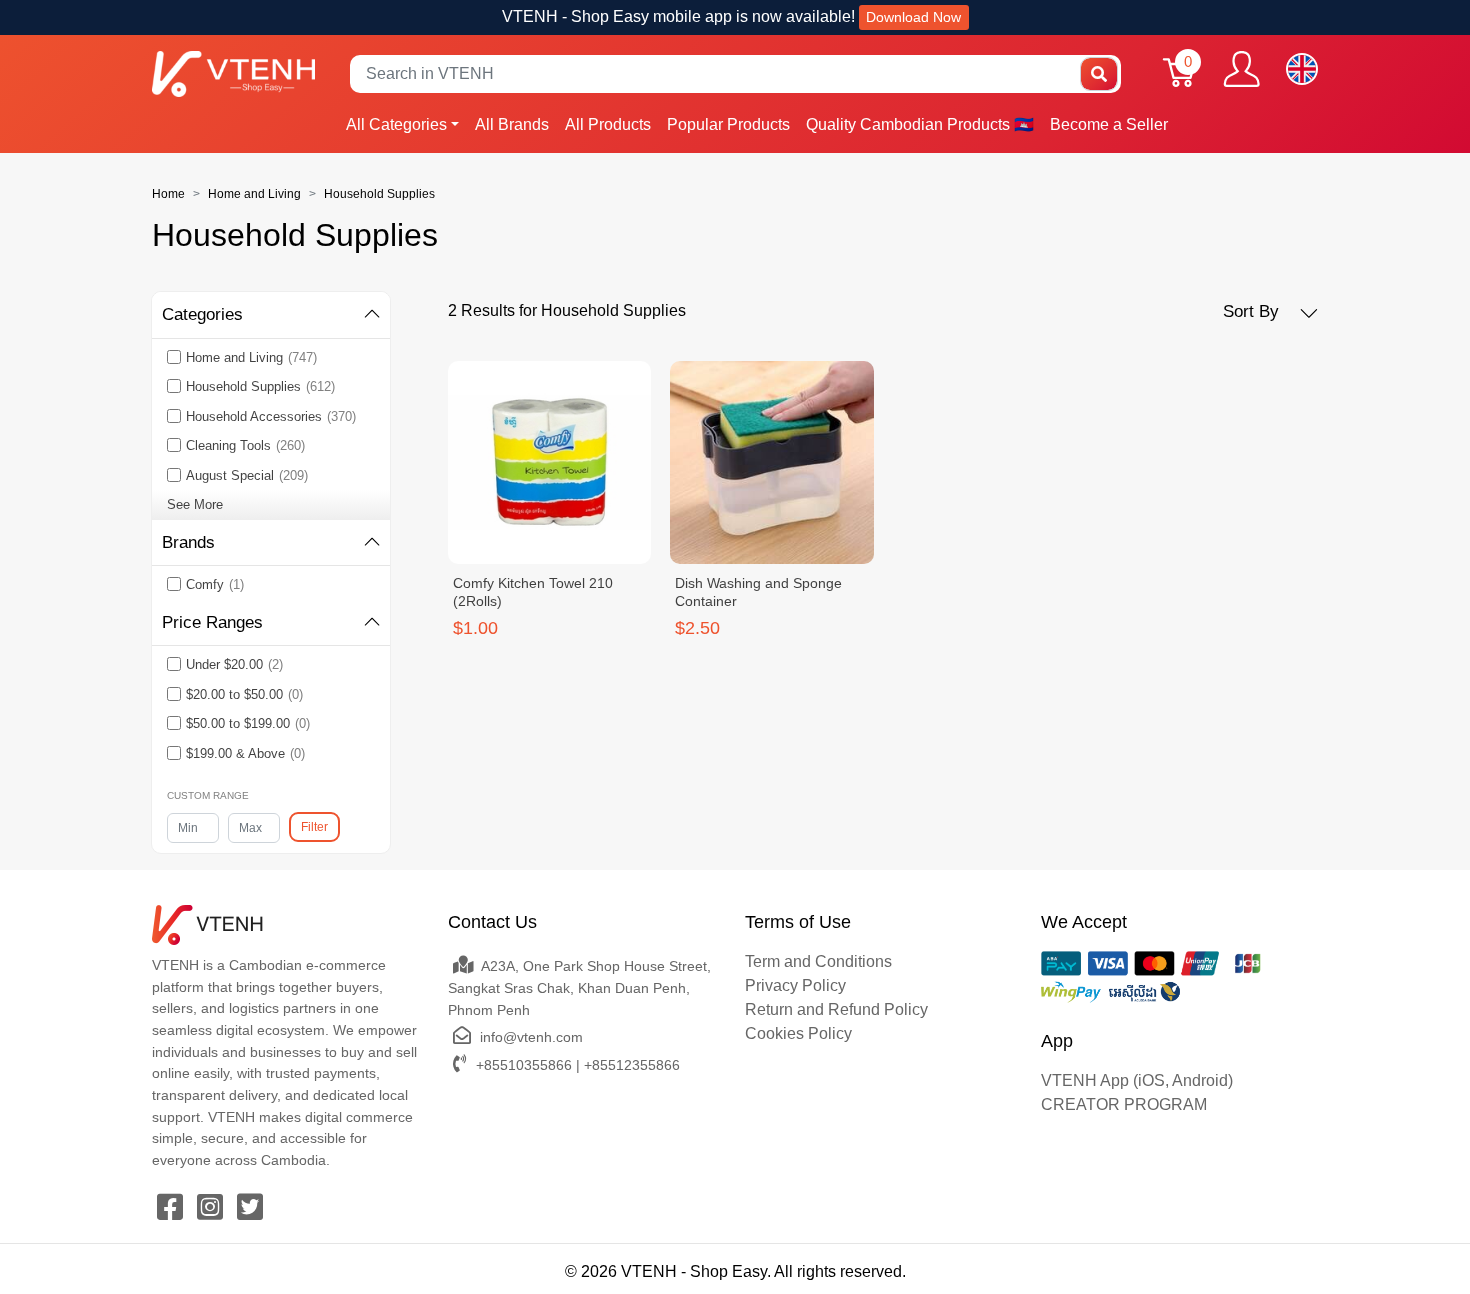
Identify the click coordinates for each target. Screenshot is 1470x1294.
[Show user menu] (1241, 69)
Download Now (913, 17)
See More (195, 504)
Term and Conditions (818, 961)
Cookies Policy (798, 1033)
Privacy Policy (795, 985)
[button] (1270, 312)
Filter (314, 827)
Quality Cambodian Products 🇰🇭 (920, 124)
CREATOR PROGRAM (1124, 1104)
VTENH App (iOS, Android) (1137, 1080)
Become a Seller (1109, 124)
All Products (608, 124)
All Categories (396, 124)
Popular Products (728, 124)
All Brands (512, 124)
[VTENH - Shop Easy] (233, 73)
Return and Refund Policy (836, 1009)
